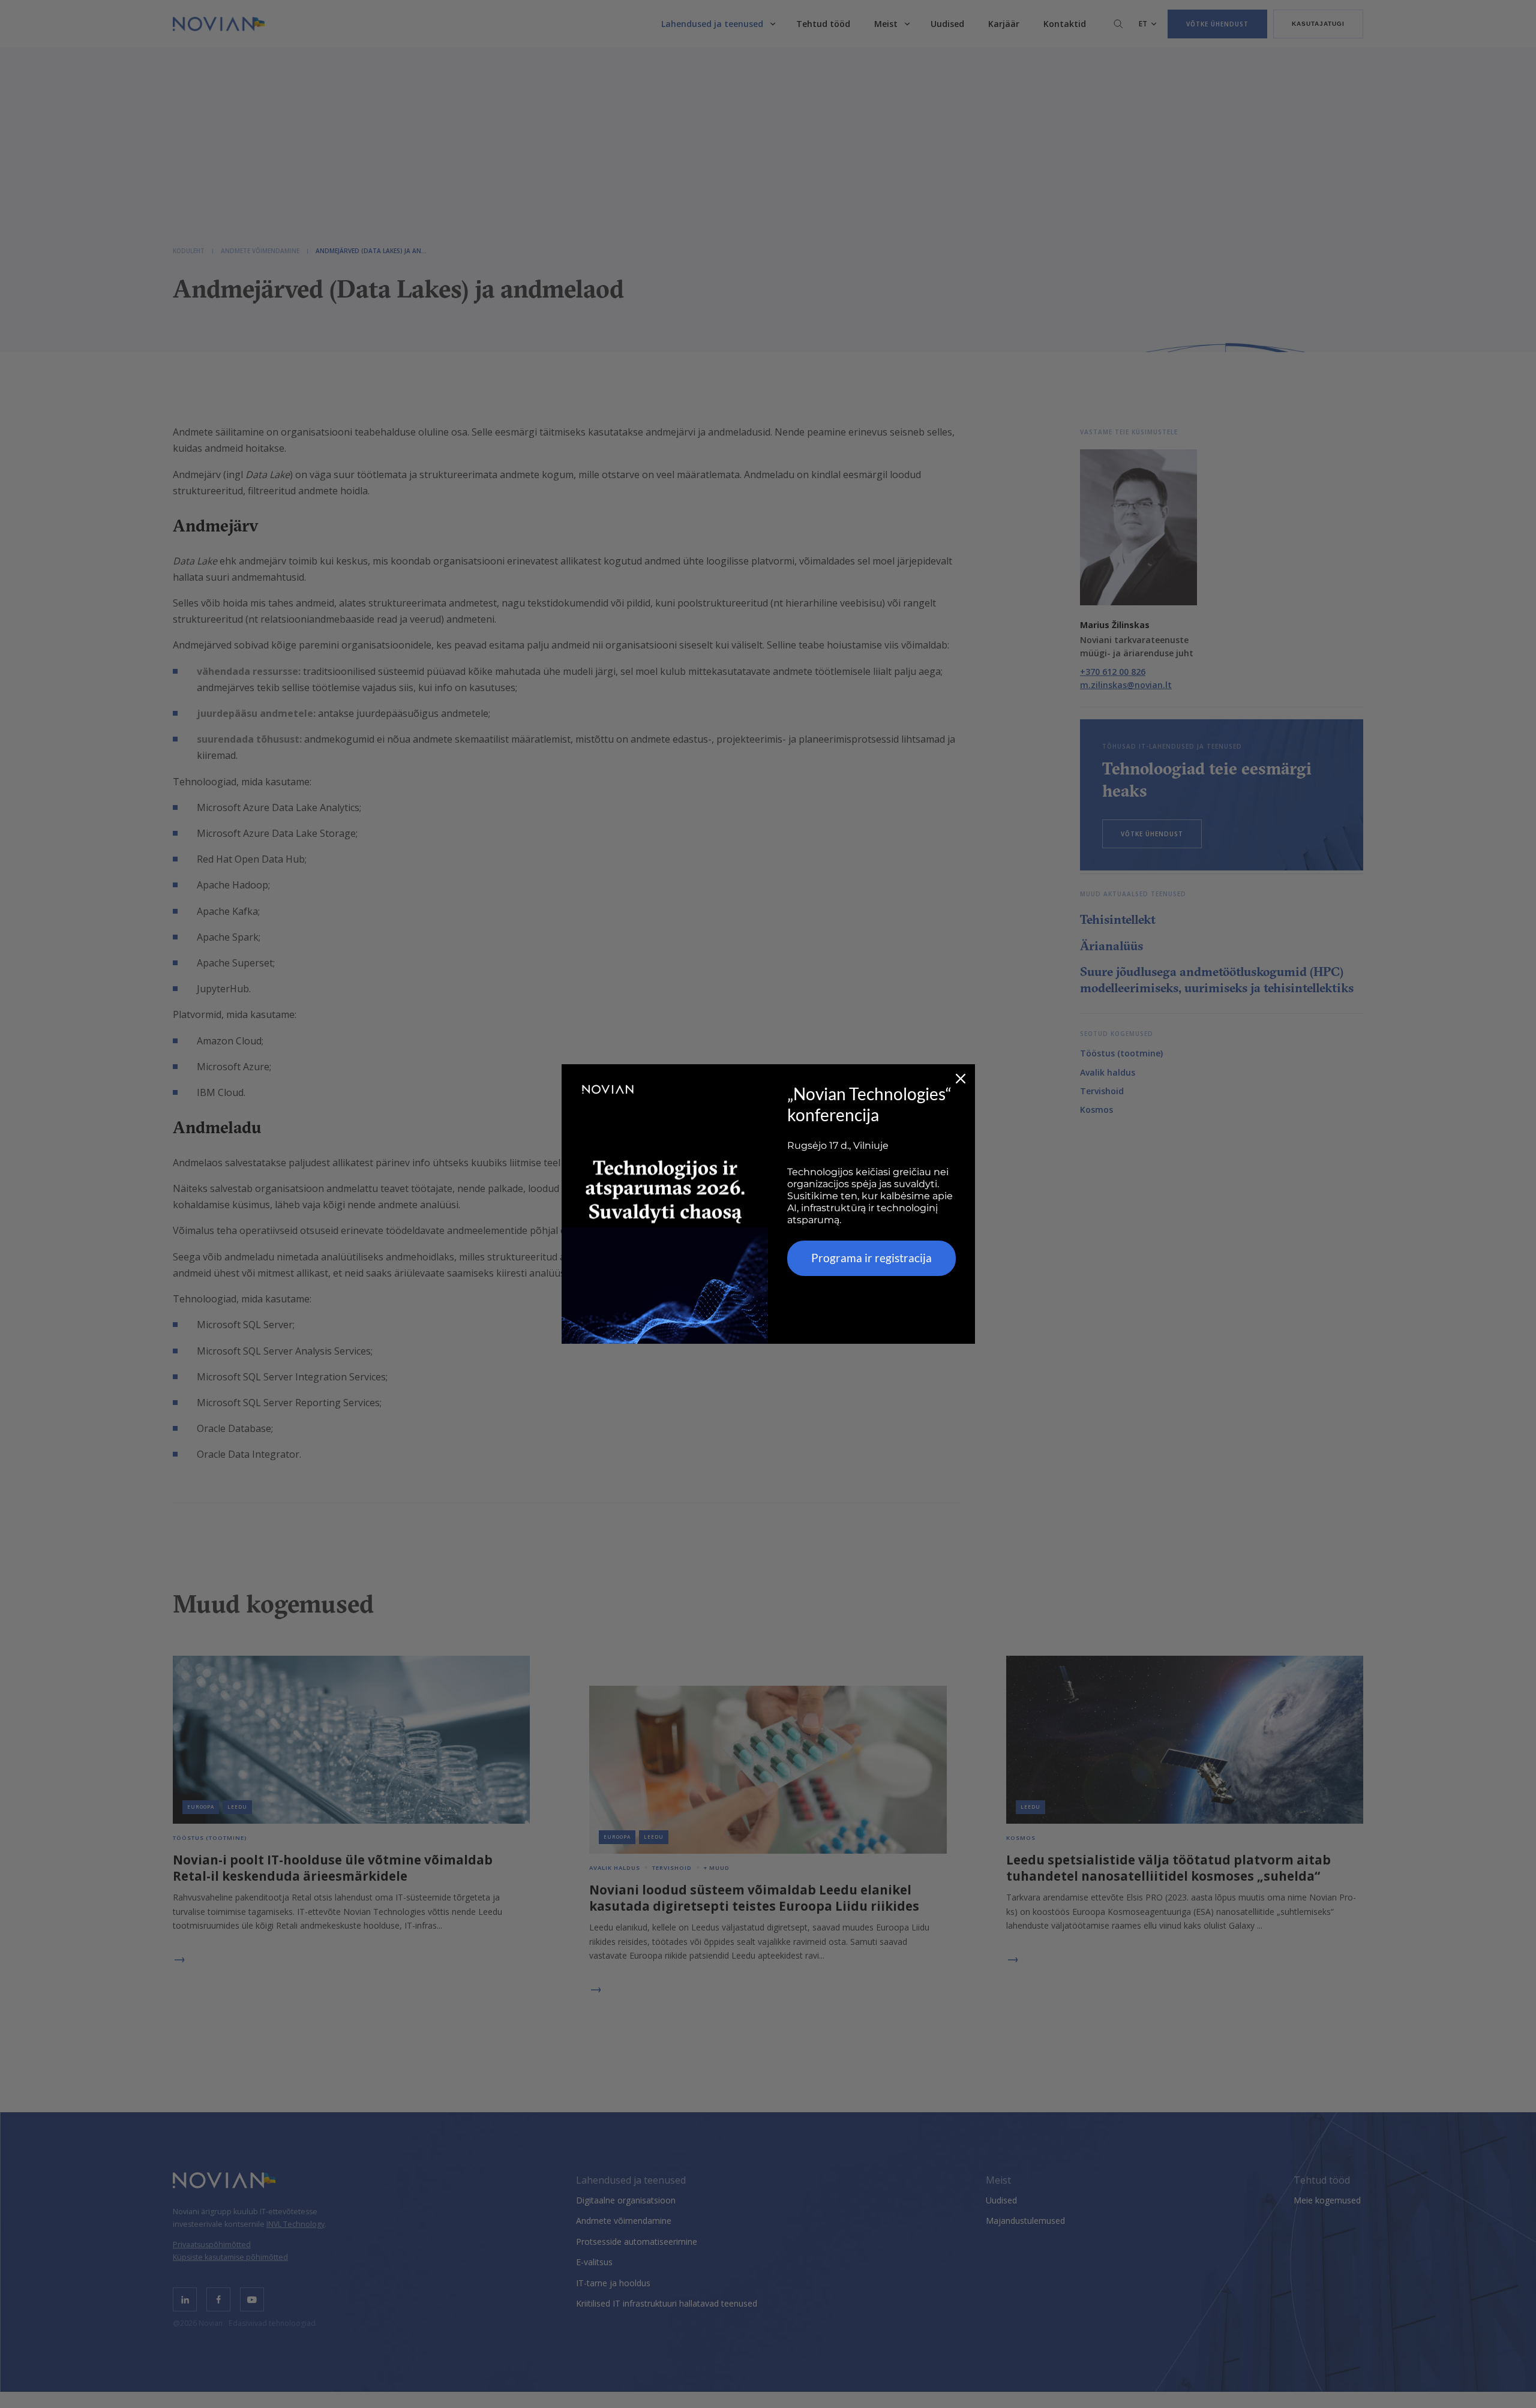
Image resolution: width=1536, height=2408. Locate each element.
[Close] (961, 1079)
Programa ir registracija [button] (871, 1258)
